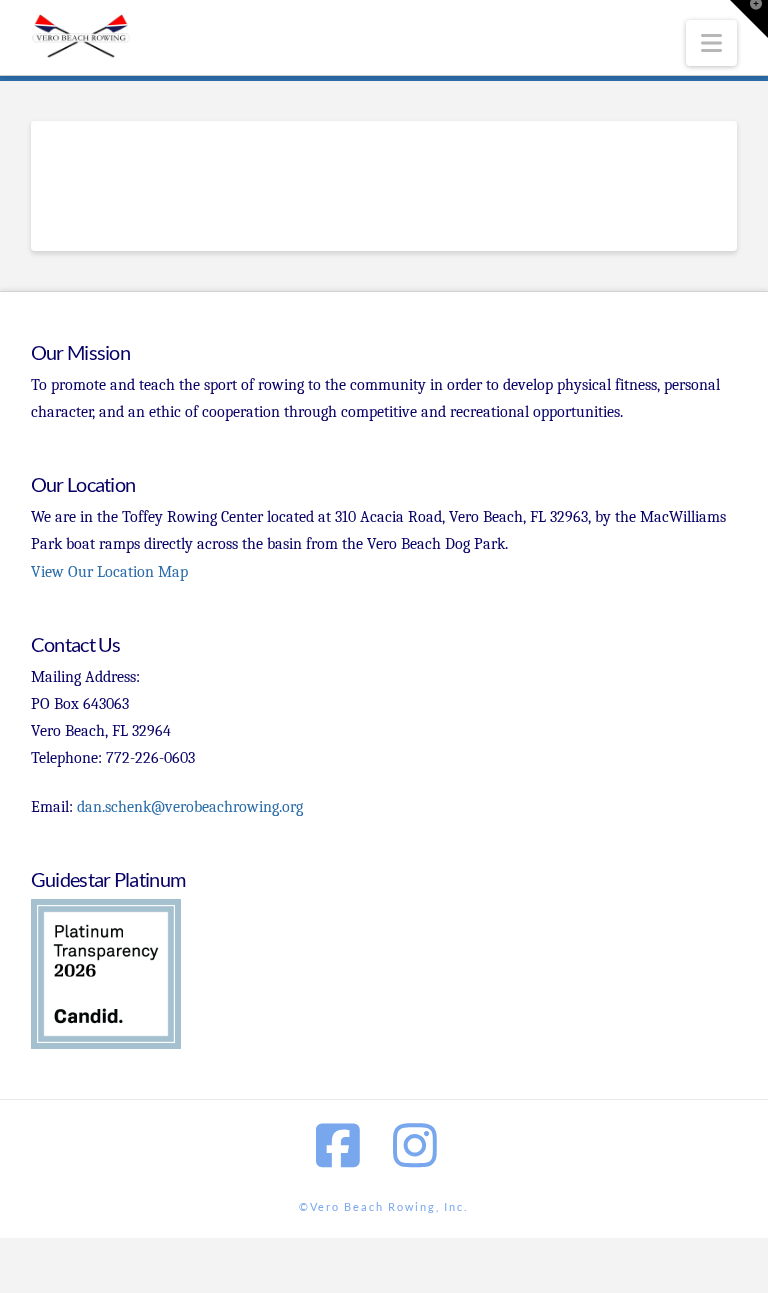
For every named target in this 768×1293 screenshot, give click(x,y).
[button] (711, 43)
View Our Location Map (109, 572)
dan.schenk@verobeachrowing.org (190, 807)
